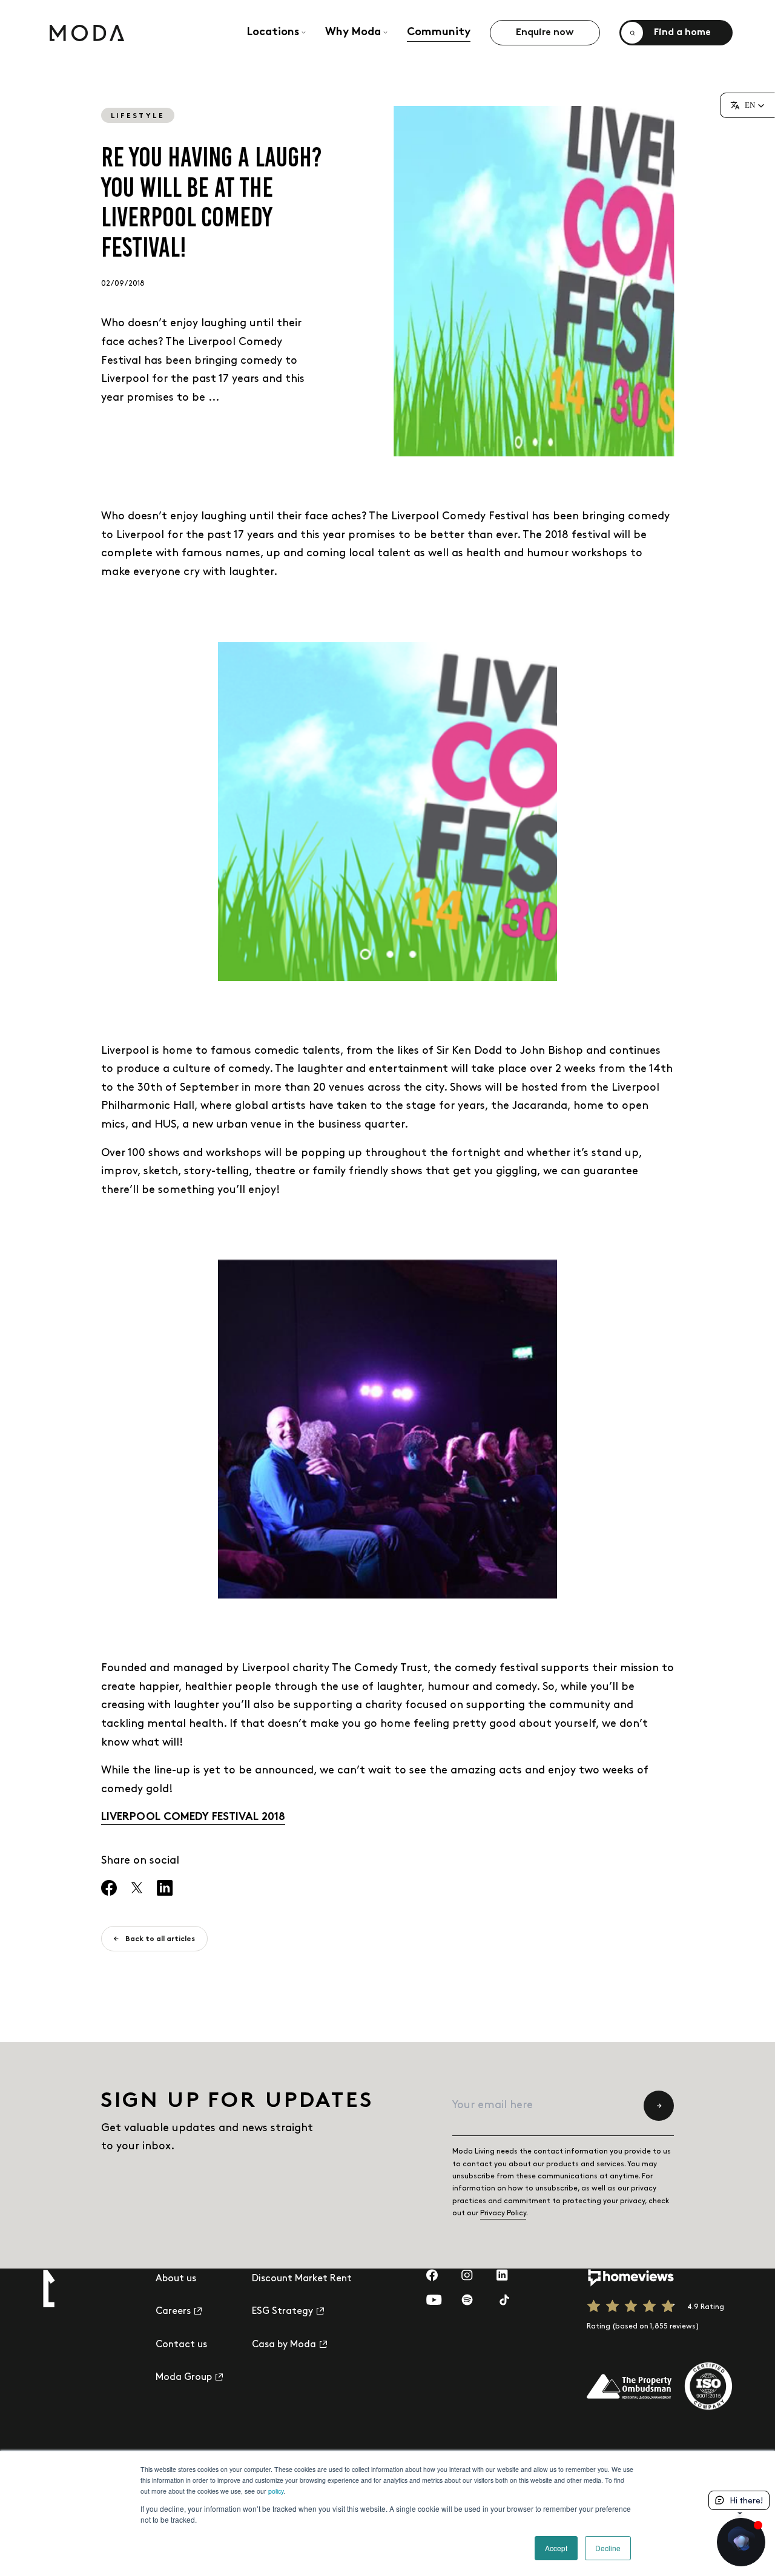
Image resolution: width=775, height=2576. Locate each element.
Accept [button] (556, 2548)
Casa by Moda (284, 2344)
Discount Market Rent (302, 2279)
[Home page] (87, 33)
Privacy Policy (503, 2213)
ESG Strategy (282, 2311)
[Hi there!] (741, 2542)
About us (176, 2279)
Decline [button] (608, 2548)
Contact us (181, 2344)
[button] (747, 105)
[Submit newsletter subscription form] (659, 2106)
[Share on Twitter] (137, 1888)
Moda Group (184, 2378)
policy (276, 2491)
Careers (173, 2311)
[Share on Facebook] (109, 1888)
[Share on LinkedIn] (165, 1888)
